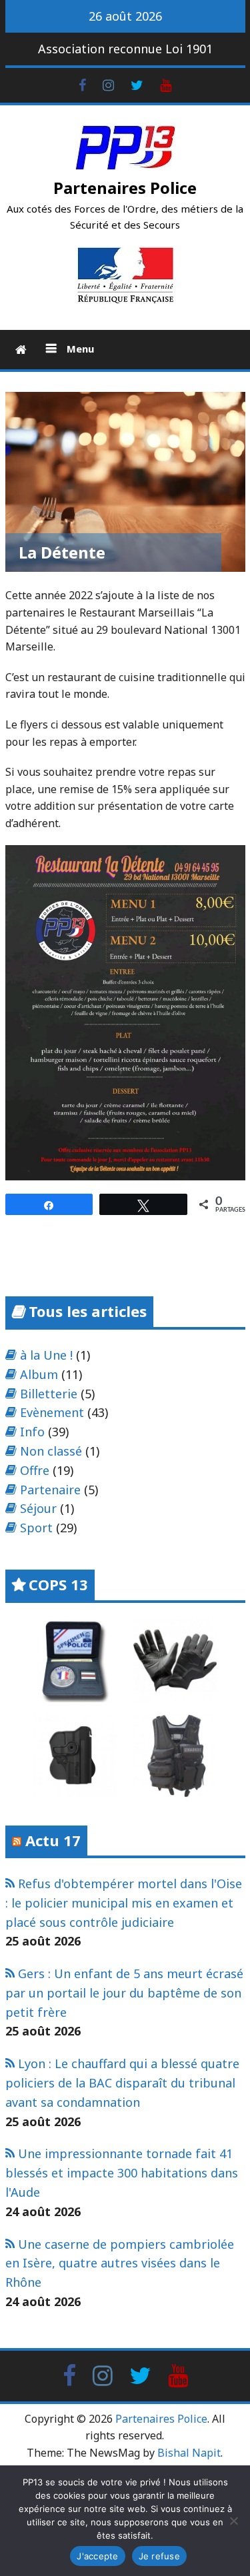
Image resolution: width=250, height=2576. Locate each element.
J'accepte (97, 2556)
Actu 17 (53, 1840)
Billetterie (49, 1394)
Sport (36, 1528)
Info (32, 1432)
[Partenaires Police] (21, 350)
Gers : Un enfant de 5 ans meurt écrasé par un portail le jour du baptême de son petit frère (124, 1993)
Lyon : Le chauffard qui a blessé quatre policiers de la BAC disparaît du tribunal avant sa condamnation (122, 2083)
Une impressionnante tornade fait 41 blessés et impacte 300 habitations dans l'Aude (122, 2173)
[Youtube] (166, 84)
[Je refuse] (233, 2521)
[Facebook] (82, 84)
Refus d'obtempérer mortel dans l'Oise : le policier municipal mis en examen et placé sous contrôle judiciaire (124, 1903)
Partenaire (50, 1490)
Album (39, 1374)
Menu (79, 349)
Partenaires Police (125, 188)
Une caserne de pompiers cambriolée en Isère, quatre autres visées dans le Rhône (120, 2263)
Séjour (38, 1508)
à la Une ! (46, 1355)
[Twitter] (137, 84)
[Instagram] (108, 84)
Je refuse (159, 2556)
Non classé (51, 1451)
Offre (35, 1470)
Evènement (52, 1412)
